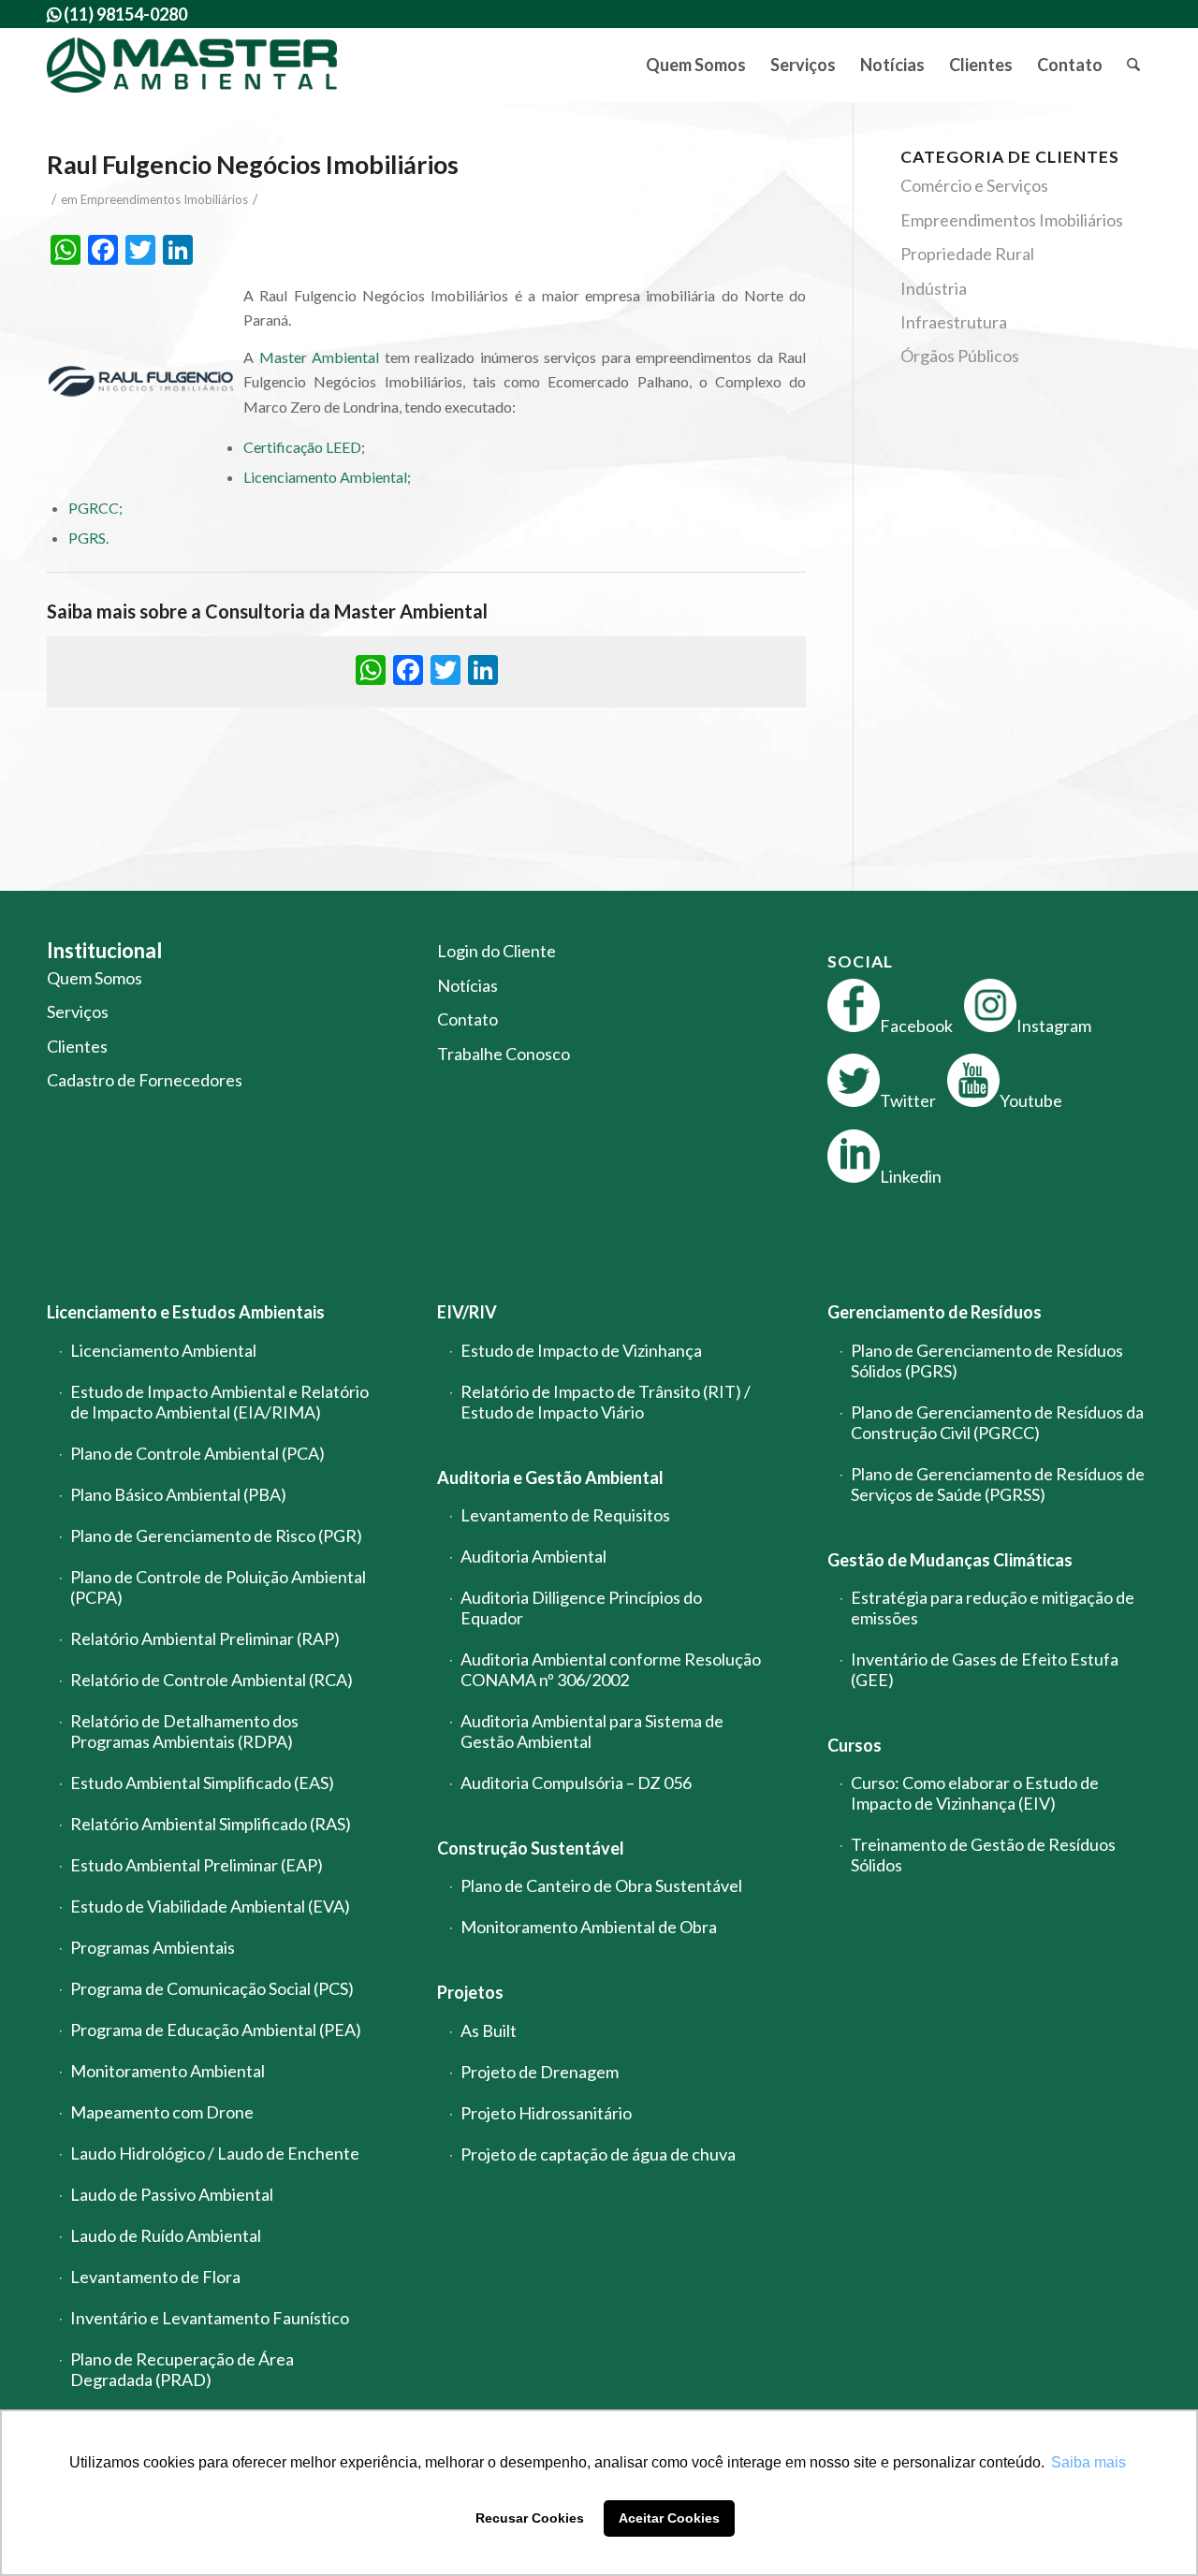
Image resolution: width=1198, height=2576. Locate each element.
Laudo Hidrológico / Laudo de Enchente (215, 2153)
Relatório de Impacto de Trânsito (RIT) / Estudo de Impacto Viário (606, 1402)
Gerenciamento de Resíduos (935, 1312)
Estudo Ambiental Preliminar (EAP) (197, 1865)
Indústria (934, 288)
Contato (468, 1019)
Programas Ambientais (153, 1947)
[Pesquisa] (1133, 65)
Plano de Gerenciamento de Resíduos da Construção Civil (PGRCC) (997, 1422)
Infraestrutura (954, 322)
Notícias (468, 985)
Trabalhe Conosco (504, 1054)
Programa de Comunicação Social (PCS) (212, 1988)
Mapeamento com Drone (162, 2112)
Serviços (78, 1011)
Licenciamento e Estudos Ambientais (186, 1312)
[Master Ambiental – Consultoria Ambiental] (192, 65)
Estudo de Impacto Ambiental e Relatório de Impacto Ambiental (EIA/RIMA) (219, 1402)
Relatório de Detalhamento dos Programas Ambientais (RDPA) (184, 1731)
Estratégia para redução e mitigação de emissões (993, 1608)
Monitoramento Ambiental (168, 2071)
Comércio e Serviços (974, 185)
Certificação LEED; (304, 447)
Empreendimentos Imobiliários (164, 199)
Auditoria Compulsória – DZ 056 (576, 1783)
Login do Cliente (497, 951)
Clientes (77, 1046)
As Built (489, 2030)
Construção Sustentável (531, 1848)
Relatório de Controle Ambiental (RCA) (212, 1680)
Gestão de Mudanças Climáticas (950, 1560)
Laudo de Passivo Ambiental (172, 2194)
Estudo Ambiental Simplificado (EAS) (202, 1783)
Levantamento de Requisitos (565, 1515)
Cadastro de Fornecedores (145, 1080)
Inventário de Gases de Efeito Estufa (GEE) (985, 1669)
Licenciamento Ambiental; (327, 477)
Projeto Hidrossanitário (546, 2113)
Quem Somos (95, 978)
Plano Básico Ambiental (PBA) (178, 1494)
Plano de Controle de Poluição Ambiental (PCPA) (218, 1587)
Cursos (855, 1745)
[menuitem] (696, 65)
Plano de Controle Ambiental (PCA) (197, 1453)
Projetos (470, 1992)
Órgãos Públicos (960, 356)
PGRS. (88, 538)
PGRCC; (95, 508)
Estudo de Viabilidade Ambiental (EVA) (210, 1906)
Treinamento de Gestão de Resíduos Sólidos (983, 1855)
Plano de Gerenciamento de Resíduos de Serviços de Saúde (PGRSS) (998, 1484)
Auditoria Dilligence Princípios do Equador (581, 1608)
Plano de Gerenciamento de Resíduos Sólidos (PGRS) (987, 1361)
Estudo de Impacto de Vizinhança (581, 1350)
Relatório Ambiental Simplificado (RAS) (211, 1824)
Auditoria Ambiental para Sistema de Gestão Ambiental (592, 1731)
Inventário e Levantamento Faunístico (210, 2318)
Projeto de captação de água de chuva (598, 2154)
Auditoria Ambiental (533, 1556)
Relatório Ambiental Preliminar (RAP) (205, 1638)
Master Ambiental (320, 357)
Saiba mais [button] (1088, 2462)
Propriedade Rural (967, 254)
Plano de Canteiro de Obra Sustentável (601, 1885)
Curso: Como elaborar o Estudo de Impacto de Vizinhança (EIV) (975, 1793)
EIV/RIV (467, 1312)
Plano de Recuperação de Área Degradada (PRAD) (182, 2369)
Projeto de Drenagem (540, 2072)
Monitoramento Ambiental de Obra (589, 1927)
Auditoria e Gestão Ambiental (550, 1477)
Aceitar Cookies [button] (669, 2518)
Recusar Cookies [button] (530, 2518)
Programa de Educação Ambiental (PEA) (216, 2030)
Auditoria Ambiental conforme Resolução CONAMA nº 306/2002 (611, 1669)
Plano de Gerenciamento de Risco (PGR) (216, 1535)
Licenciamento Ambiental (163, 1350)
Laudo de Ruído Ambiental (166, 2235)
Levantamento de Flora (155, 2277)
